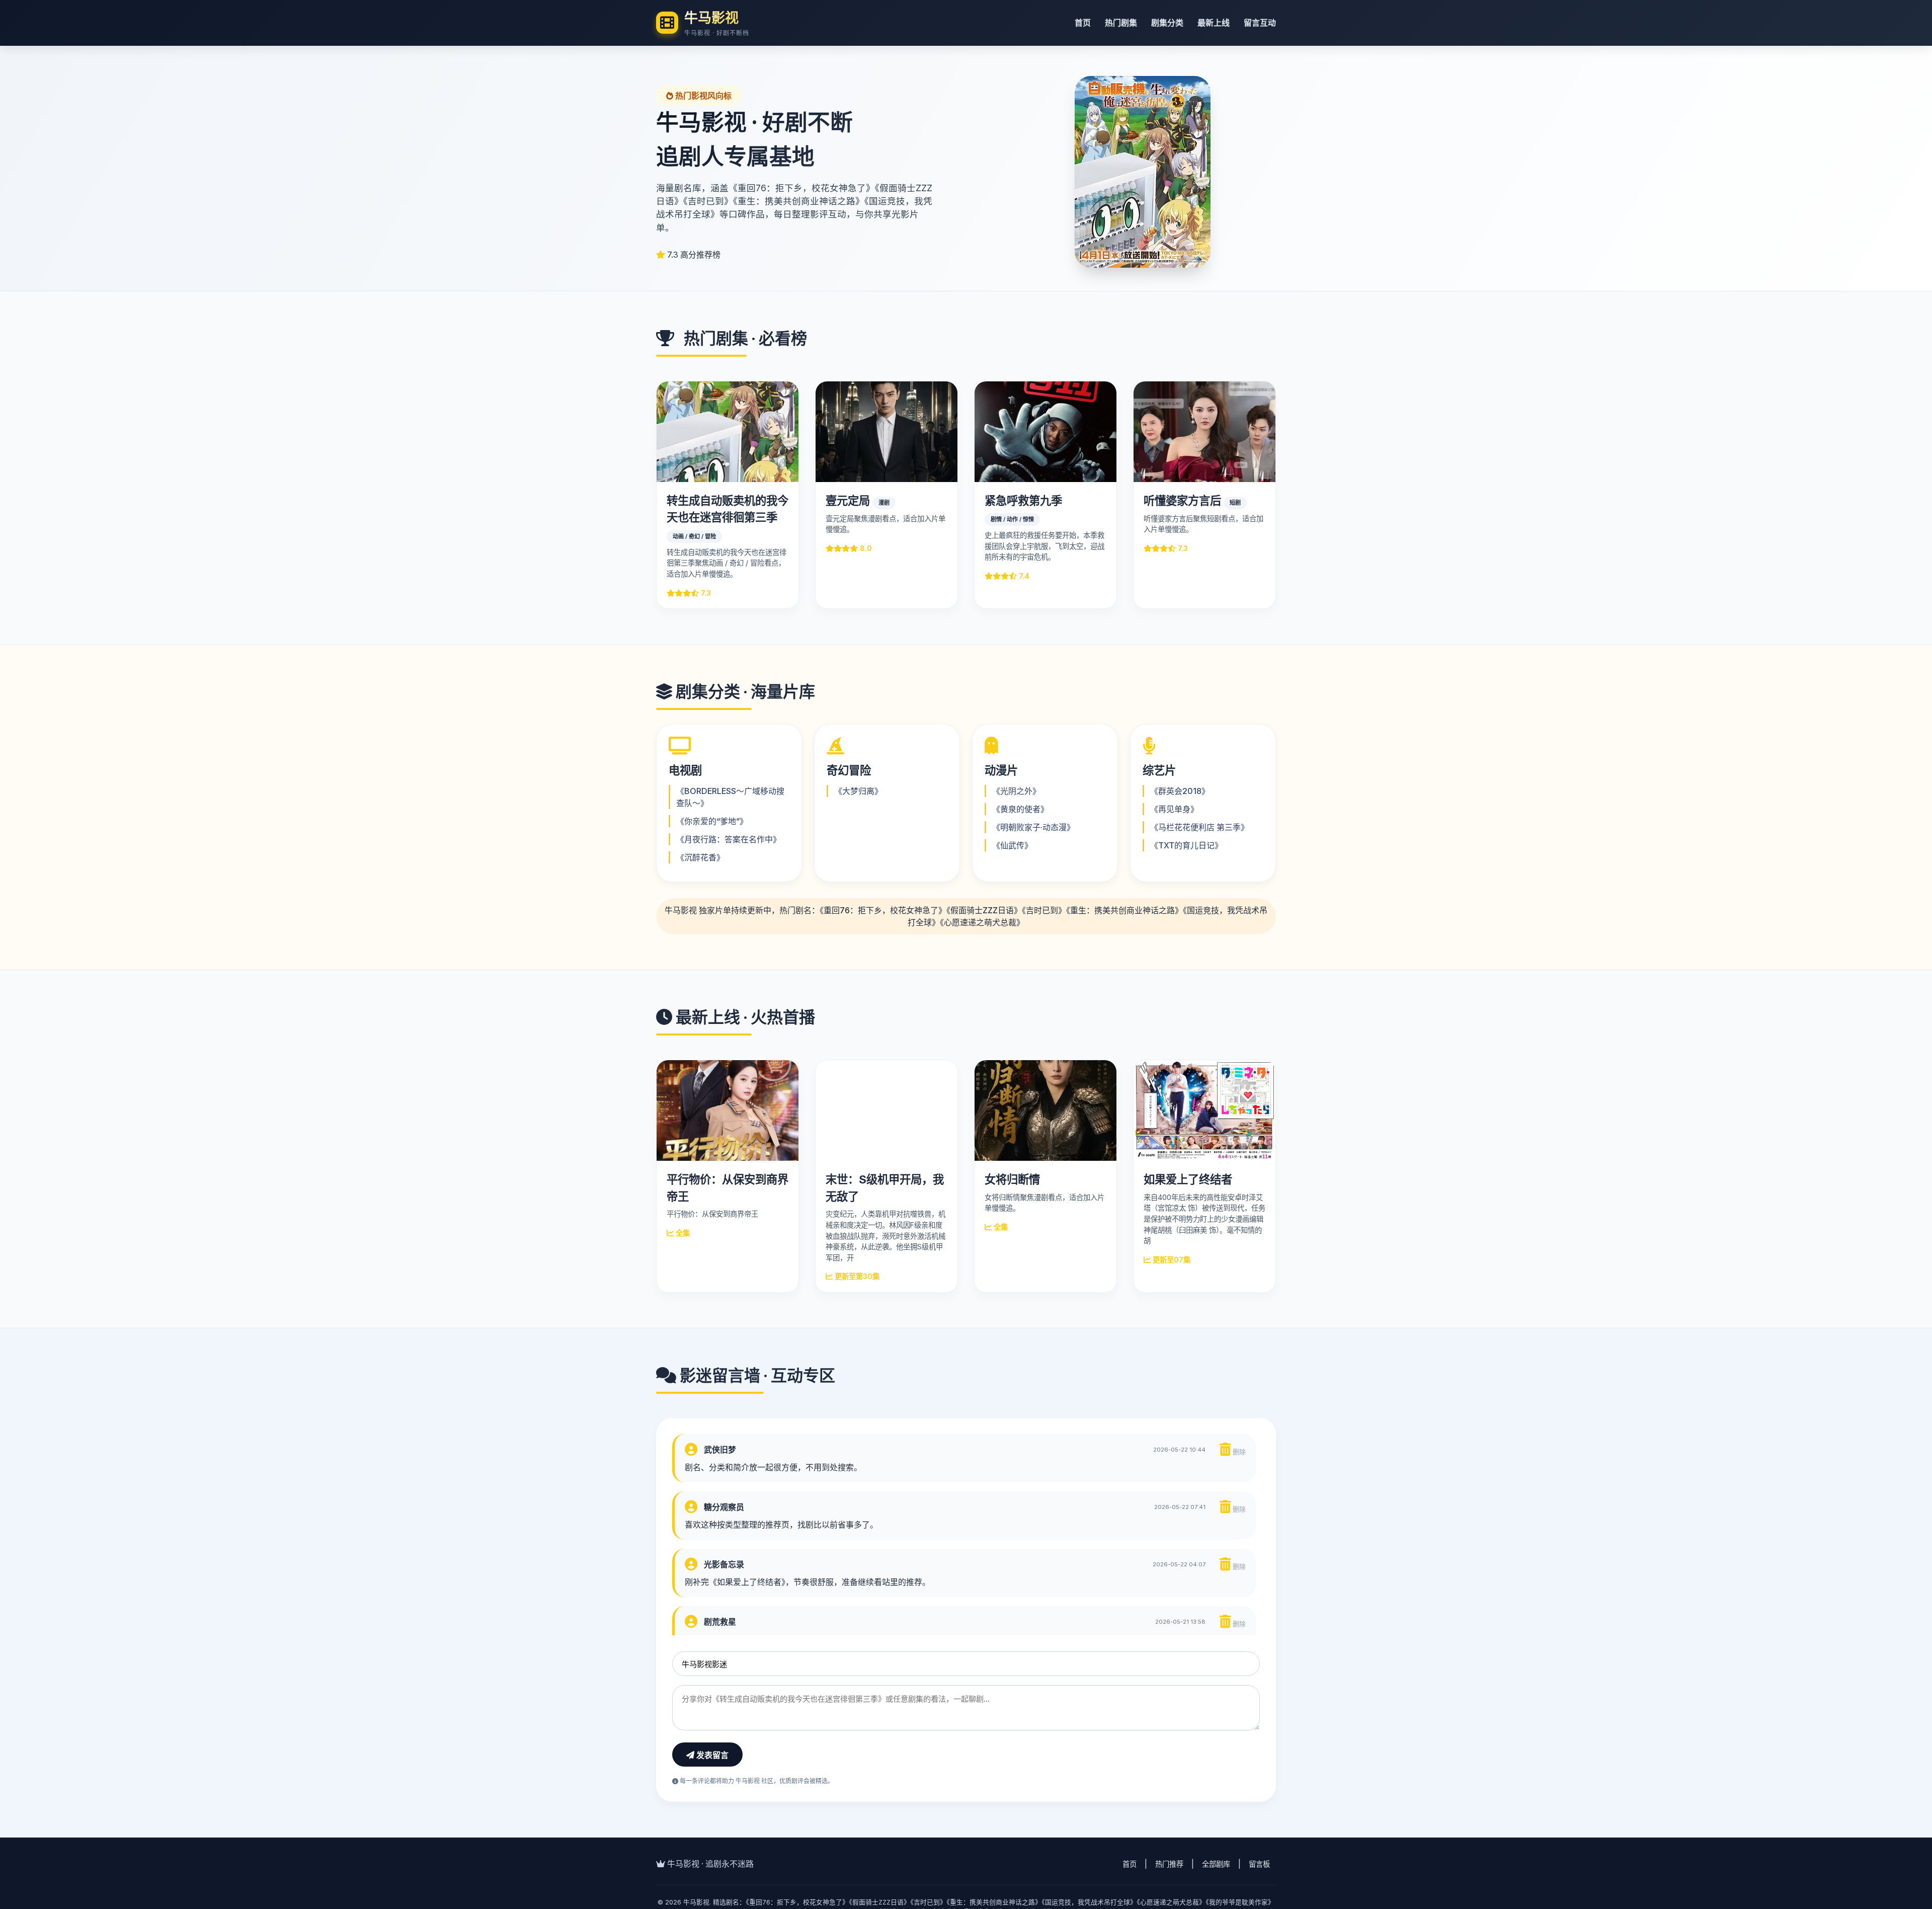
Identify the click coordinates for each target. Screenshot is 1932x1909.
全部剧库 (1216, 1864)
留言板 (1259, 1864)
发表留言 (711, 1755)
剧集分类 (1167, 23)
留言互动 (1260, 23)
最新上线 (1214, 23)
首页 (1083, 23)
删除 (1238, 1452)
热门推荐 (1169, 1864)
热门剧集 (1121, 23)
